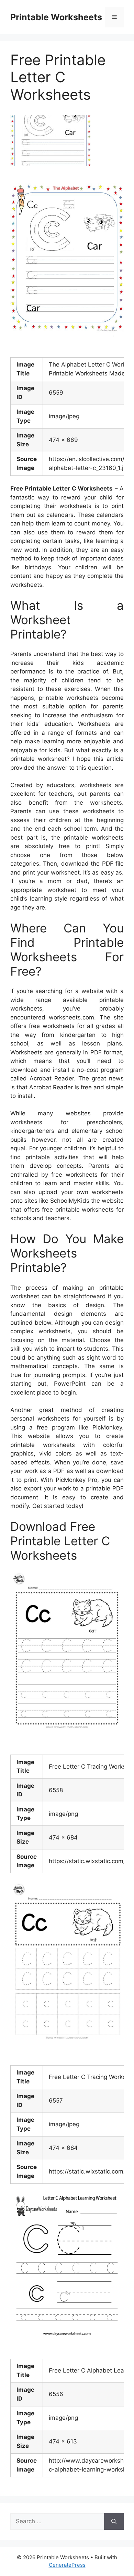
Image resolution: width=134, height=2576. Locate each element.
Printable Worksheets (56, 17)
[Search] (114, 2522)
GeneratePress (67, 2565)
